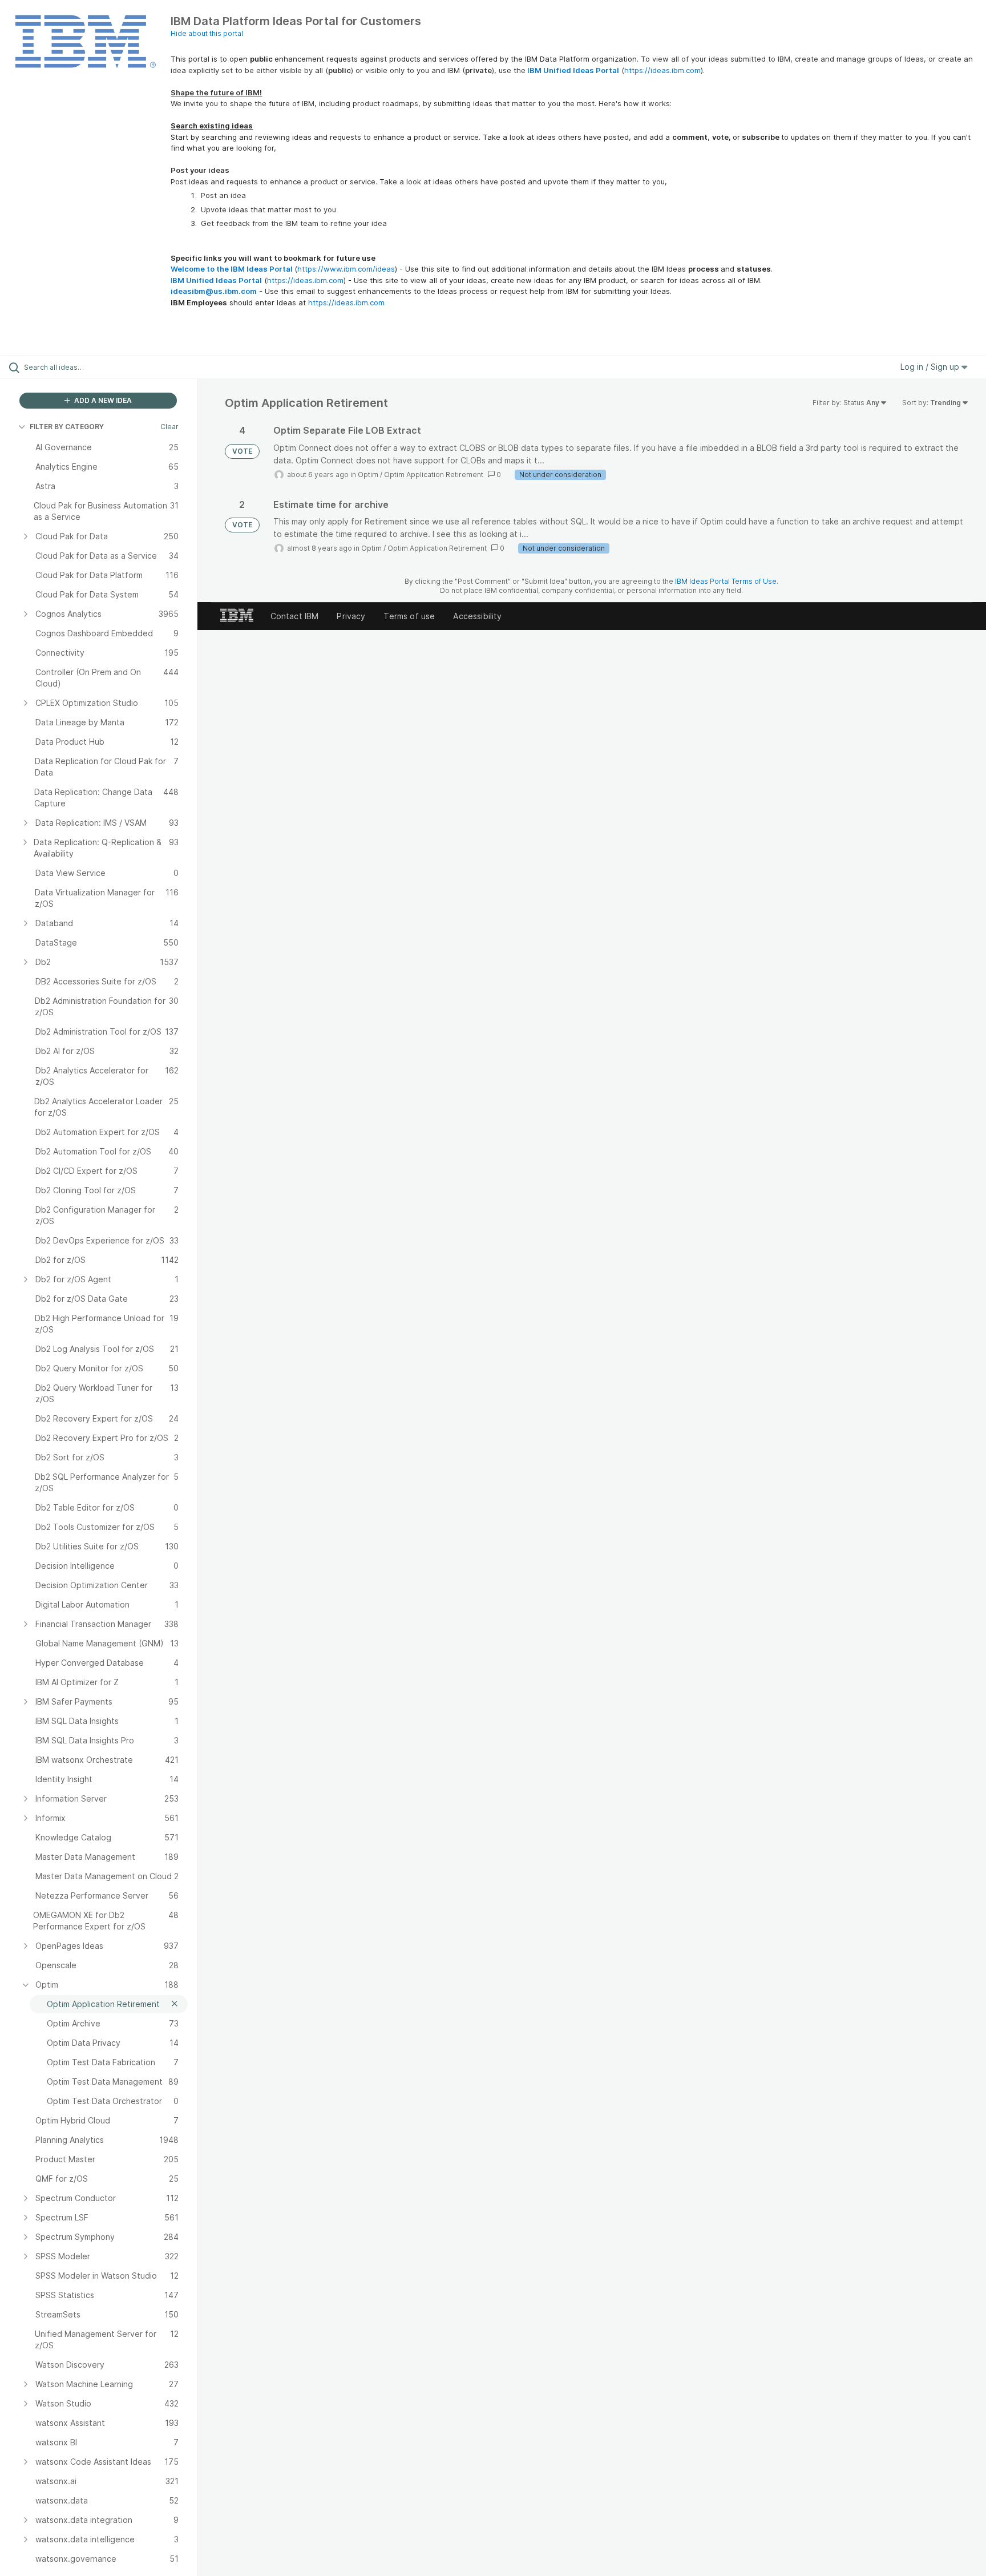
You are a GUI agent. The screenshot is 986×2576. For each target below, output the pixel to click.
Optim (368, 475)
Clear (169, 427)
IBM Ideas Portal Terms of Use (726, 581)
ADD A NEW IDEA (102, 400)
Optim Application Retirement (434, 475)
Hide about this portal (207, 33)
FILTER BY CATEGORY (67, 427)
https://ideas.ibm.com (662, 70)
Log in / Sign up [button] (931, 367)
